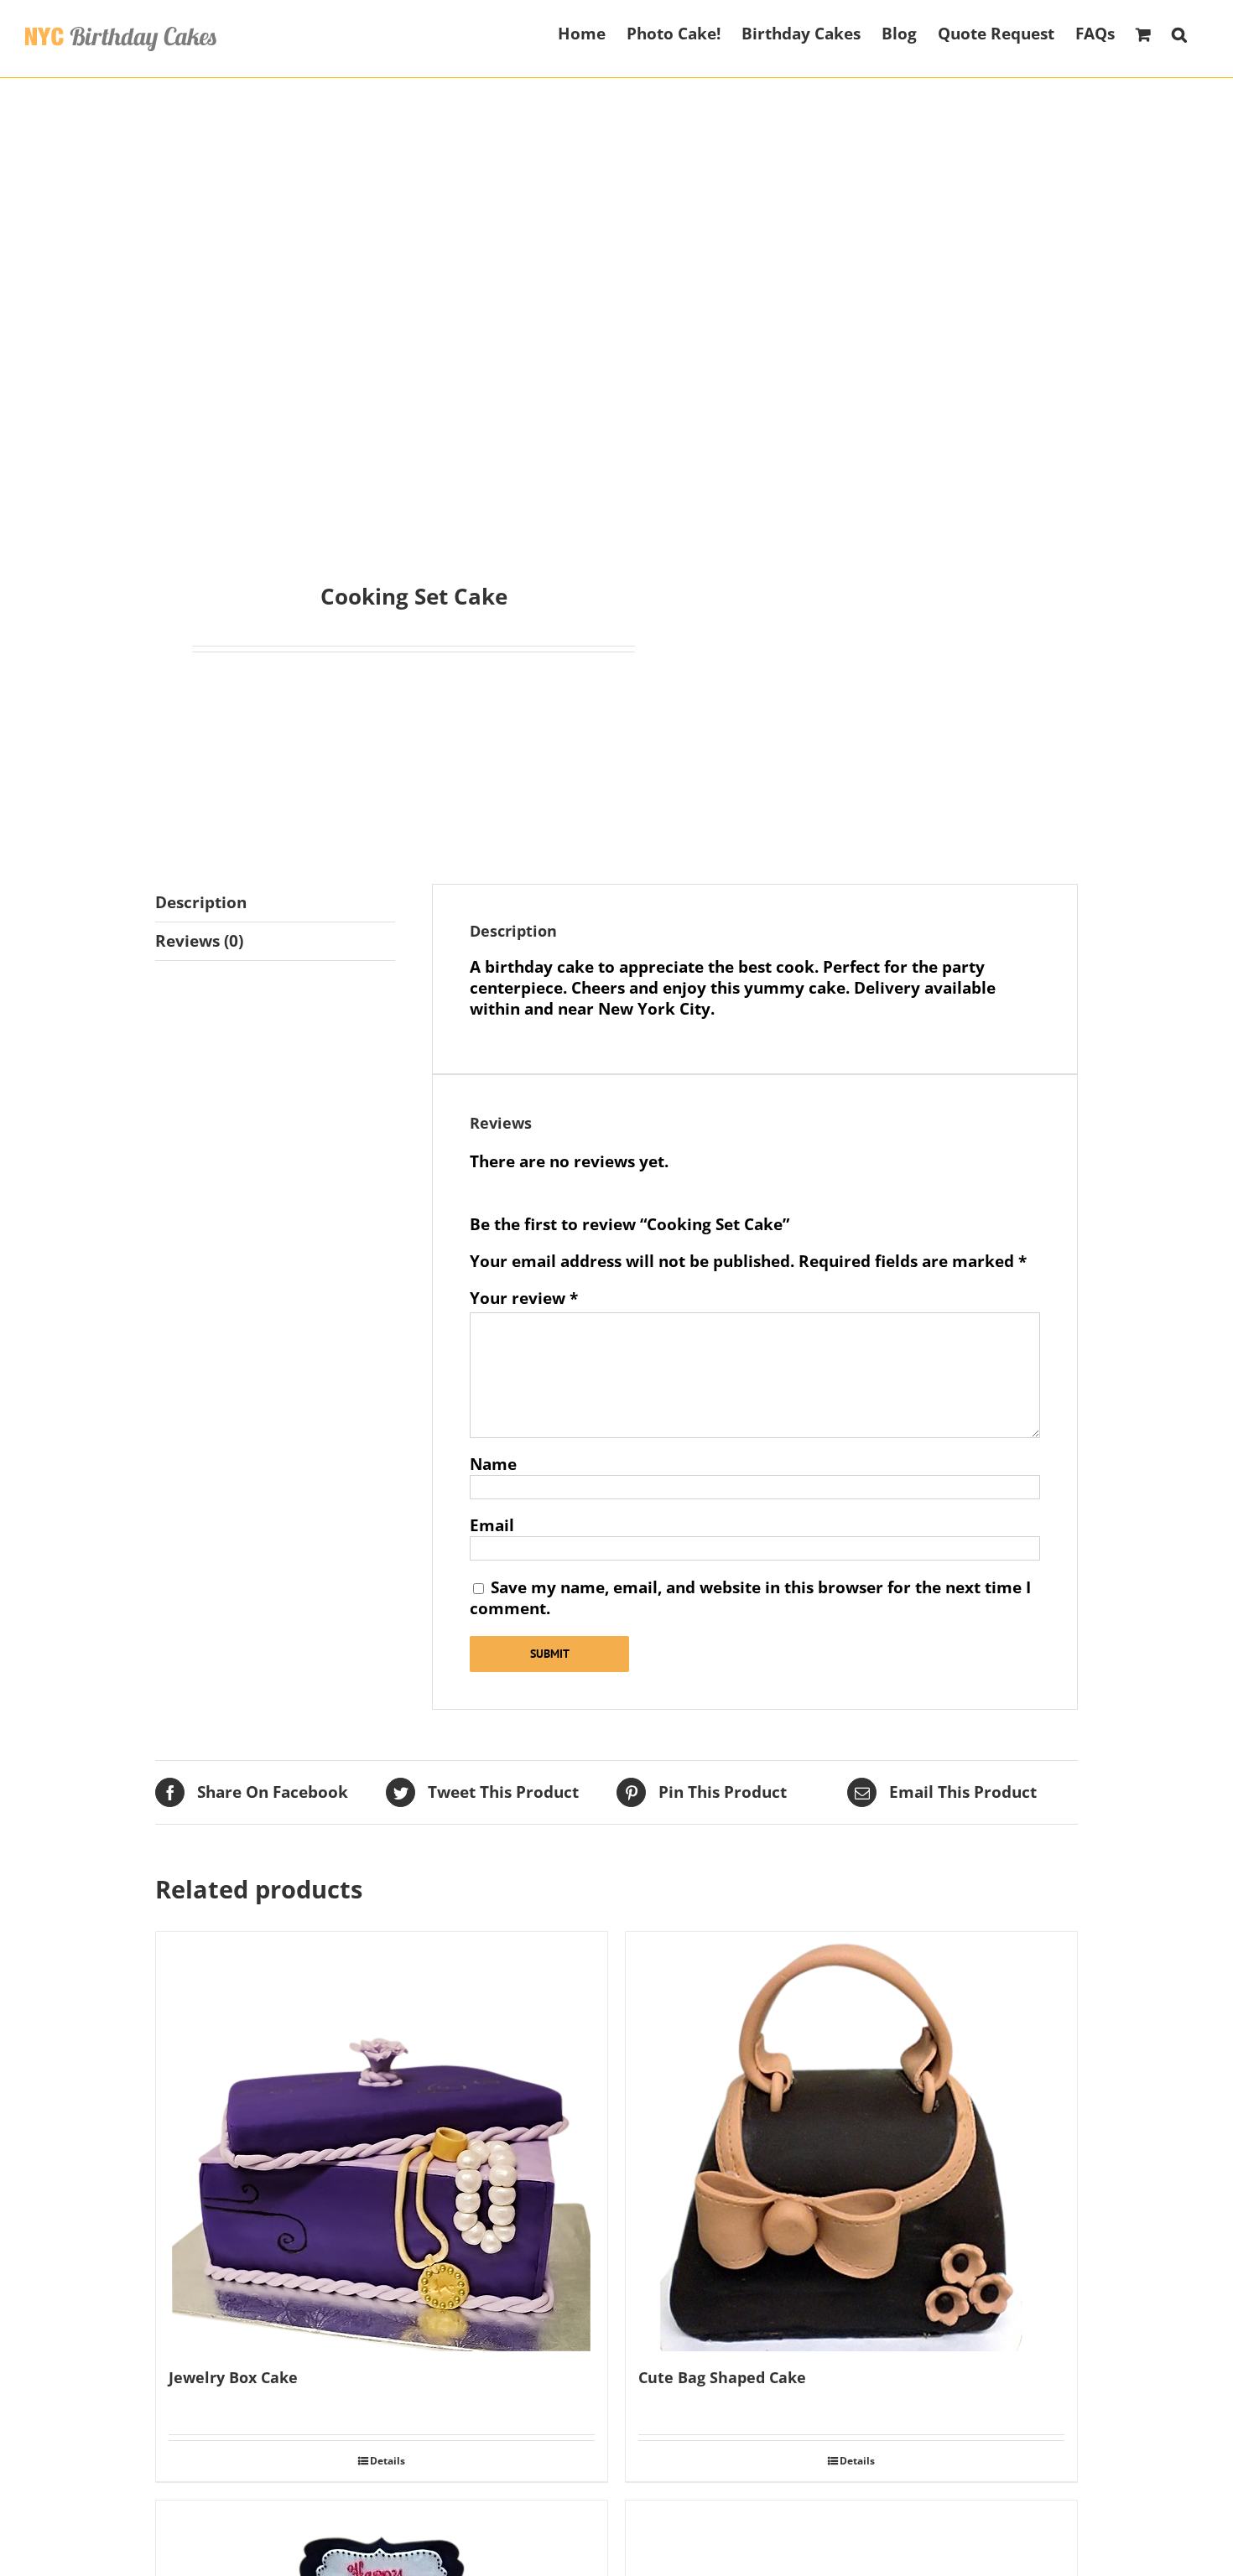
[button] (1179, 33)
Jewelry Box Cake (233, 2377)
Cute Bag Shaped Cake (722, 2377)
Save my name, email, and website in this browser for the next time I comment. (750, 1598)
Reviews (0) (199, 941)
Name (493, 1464)
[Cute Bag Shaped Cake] (851, 2142)
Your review (524, 1298)
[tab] (275, 903)
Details (388, 2461)
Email (492, 1525)
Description (201, 902)
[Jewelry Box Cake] (382, 2142)
